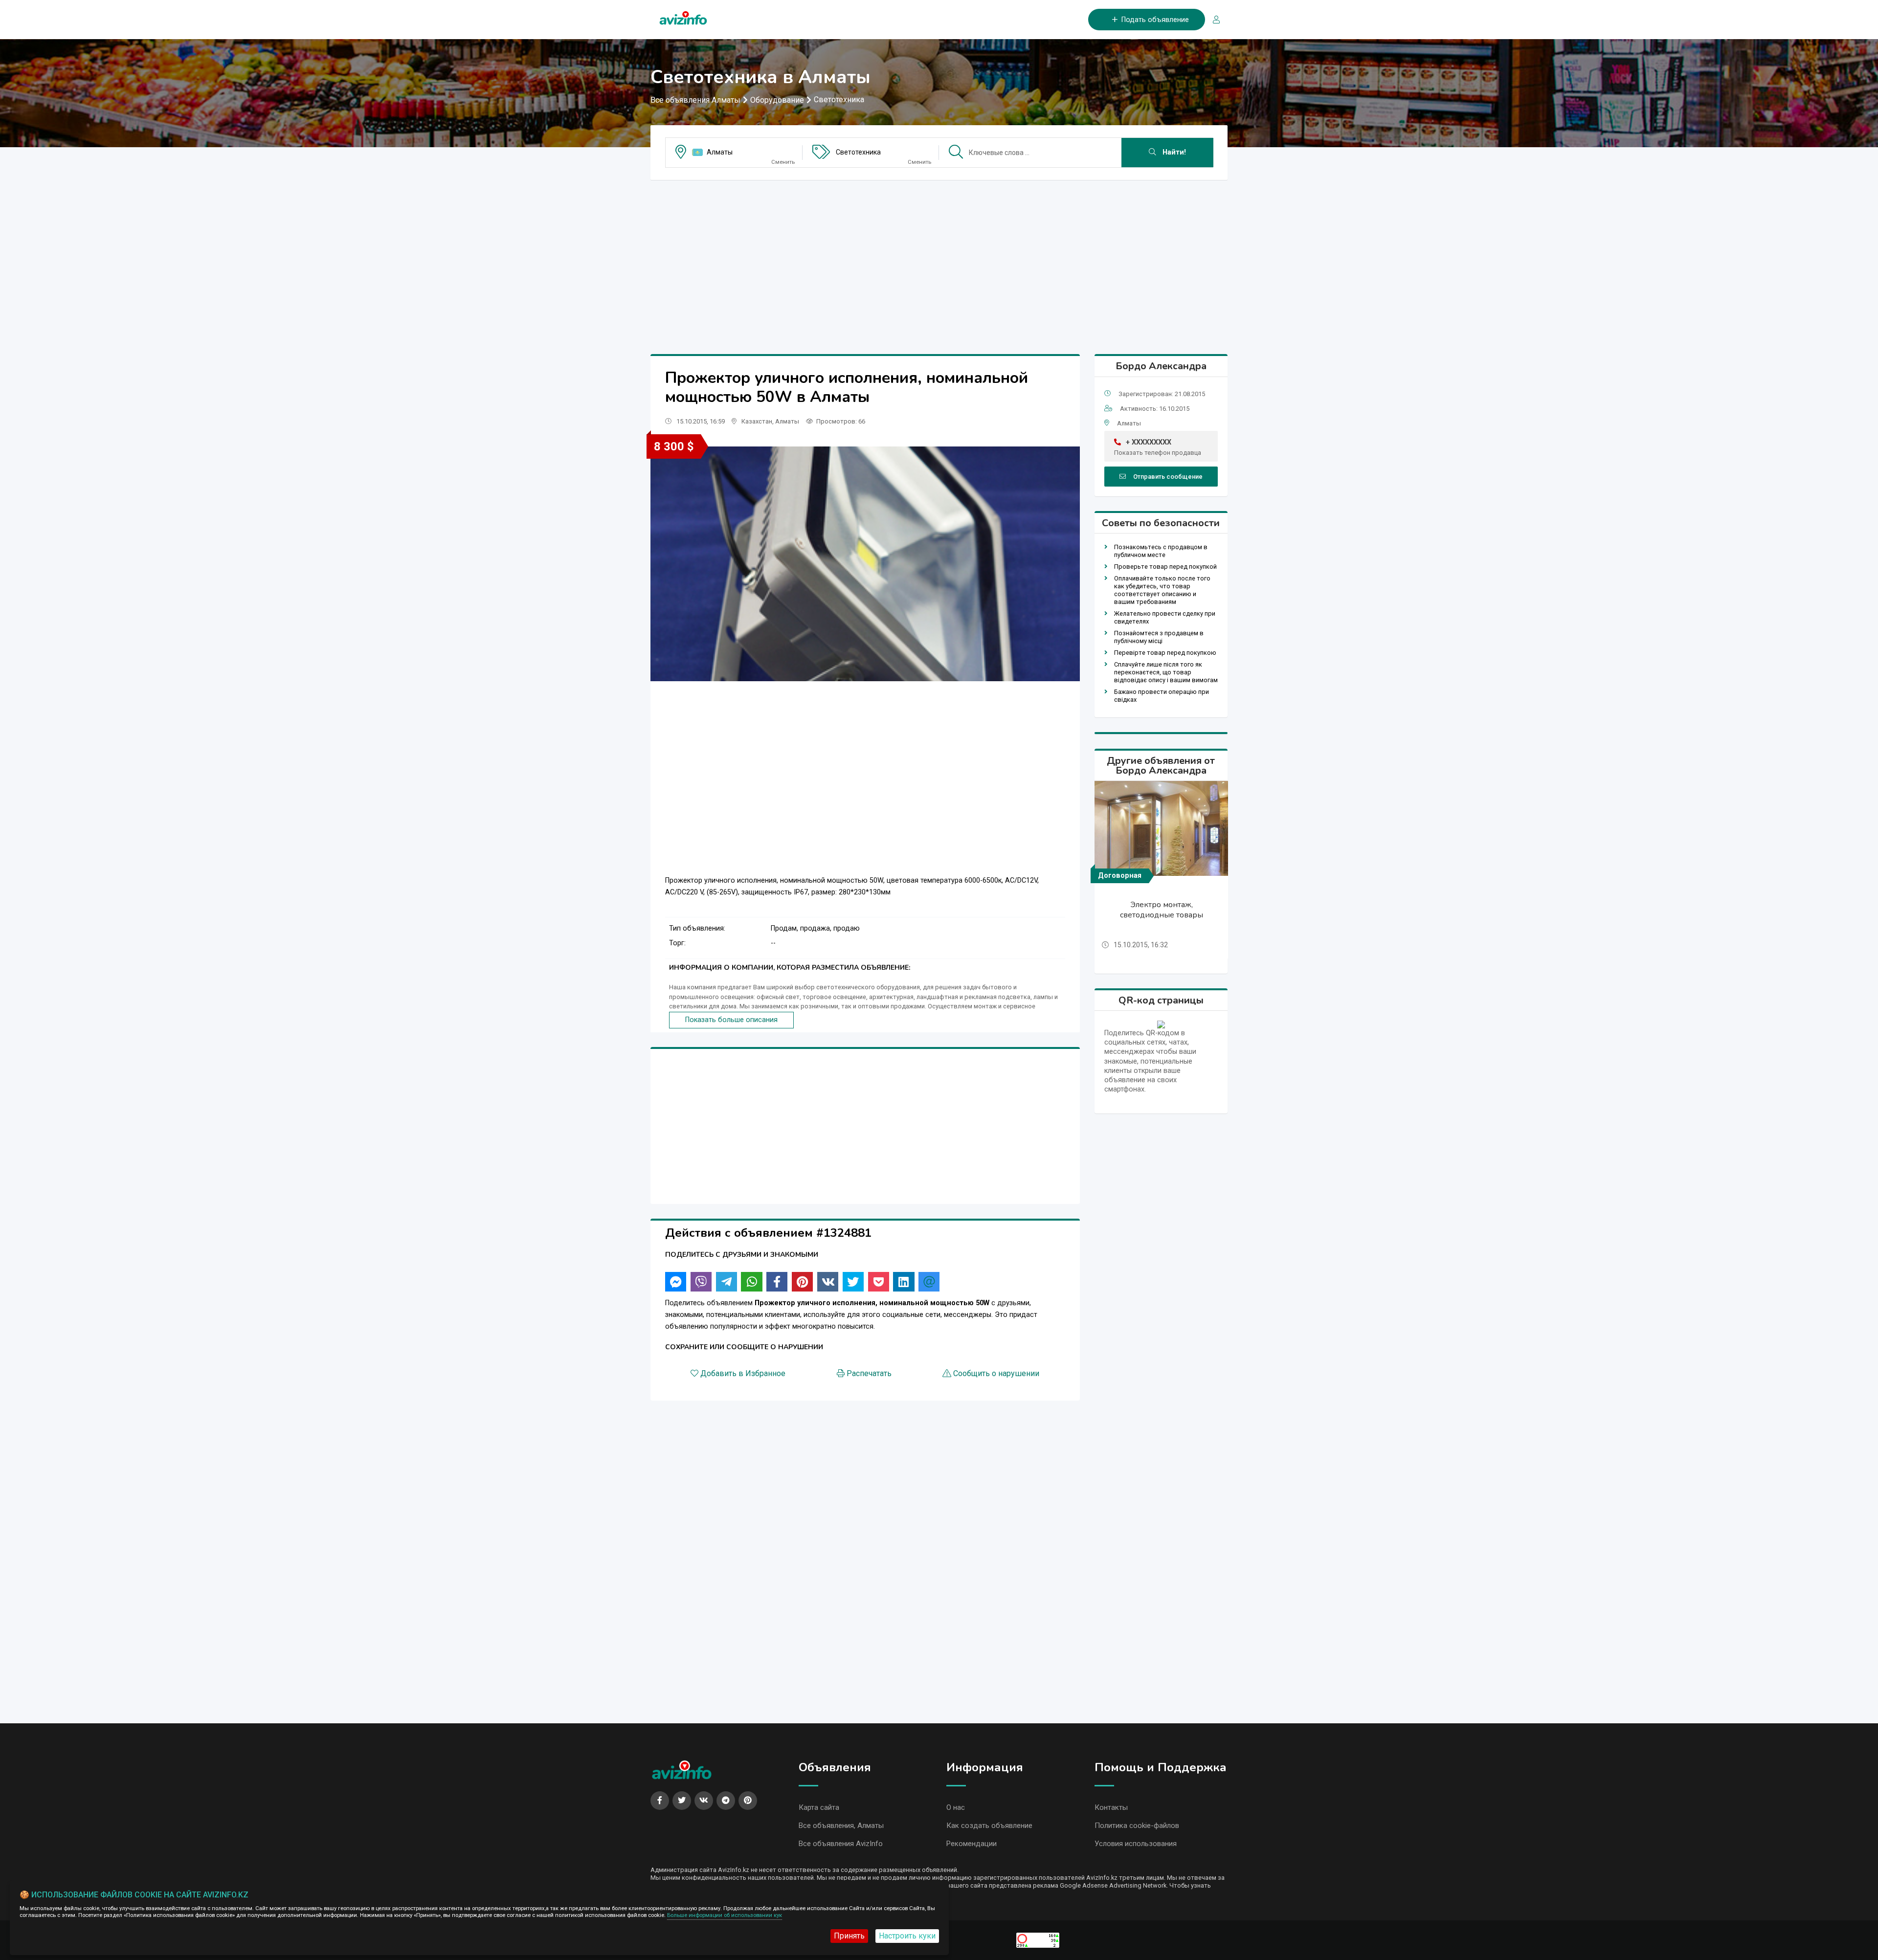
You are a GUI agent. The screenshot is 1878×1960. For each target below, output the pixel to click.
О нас (956, 1807)
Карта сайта (819, 1807)
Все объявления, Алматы (841, 1826)
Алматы (720, 152)
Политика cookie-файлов (1137, 1826)
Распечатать (869, 1373)
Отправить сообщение (1168, 477)
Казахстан (757, 421)
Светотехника (839, 100)
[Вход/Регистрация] (1212, 20)
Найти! (1173, 152)
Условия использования (1136, 1844)
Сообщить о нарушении (996, 1373)
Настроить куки (907, 1936)
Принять (849, 1936)
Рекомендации (972, 1844)
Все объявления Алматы (695, 100)
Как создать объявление (989, 1826)
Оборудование (777, 100)
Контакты (1111, 1807)
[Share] (676, 1282)
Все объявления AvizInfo (841, 1844)
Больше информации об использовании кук (725, 1915)
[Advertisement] (939, 256)
